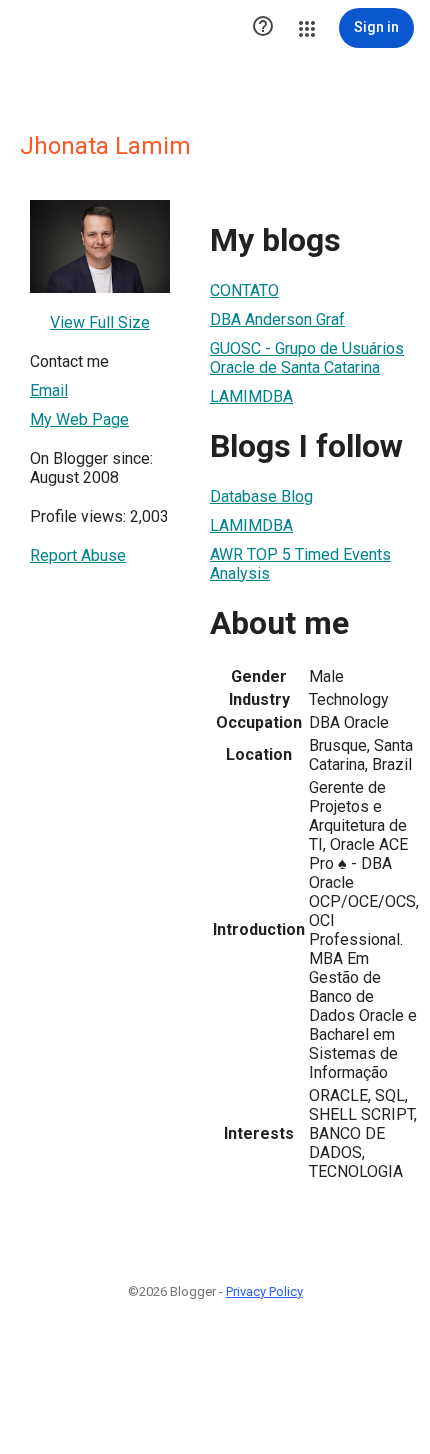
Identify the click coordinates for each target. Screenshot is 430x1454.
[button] (263, 28)
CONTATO (244, 290)
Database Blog (261, 496)
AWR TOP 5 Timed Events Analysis (300, 564)
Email (49, 390)
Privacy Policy (264, 1291)
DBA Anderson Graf (277, 319)
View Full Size (100, 322)
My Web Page (79, 419)
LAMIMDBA (251, 396)
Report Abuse (78, 555)
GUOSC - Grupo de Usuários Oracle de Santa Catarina (307, 358)
